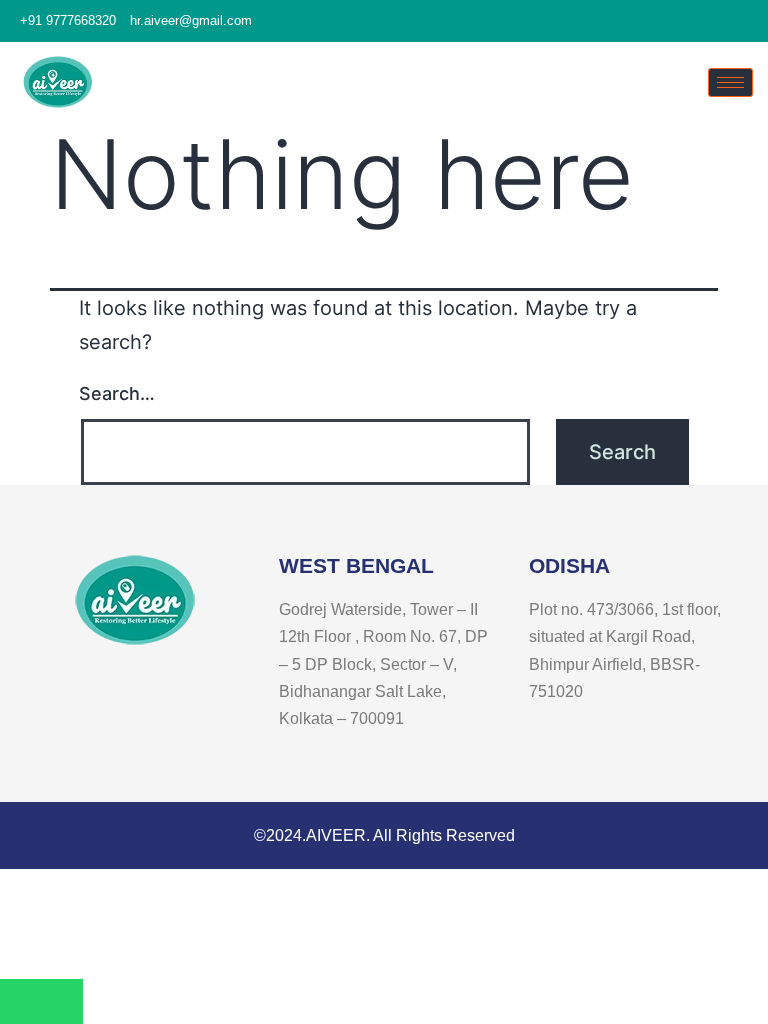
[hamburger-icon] (730, 82)
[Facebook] (712, 22)
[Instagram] (748, 22)
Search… (117, 393)
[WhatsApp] (41, 1001)
